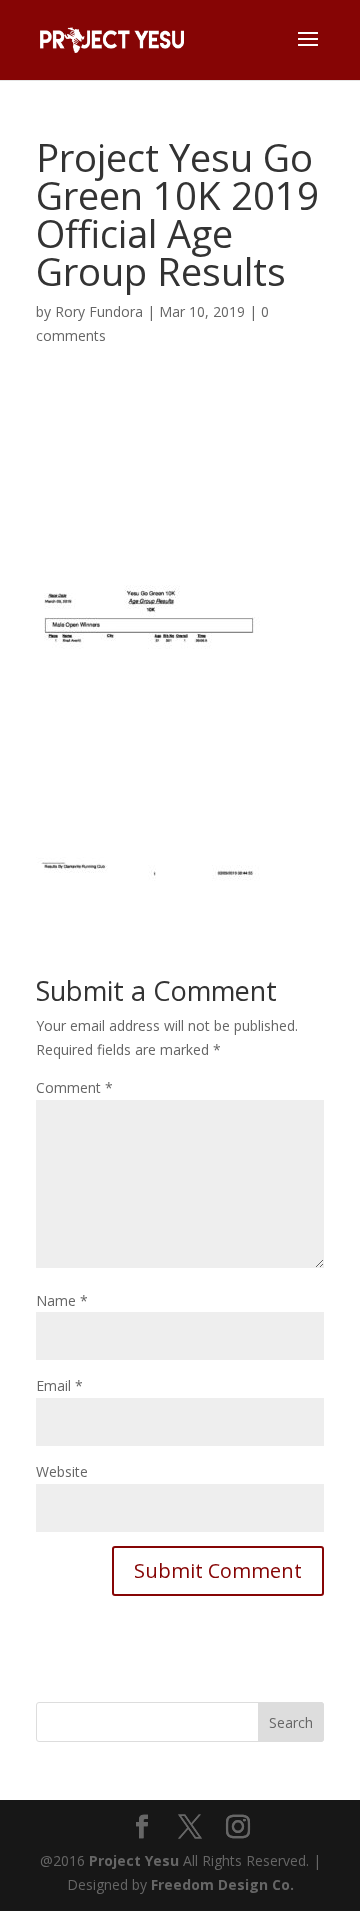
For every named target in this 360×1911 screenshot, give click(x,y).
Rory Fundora (99, 311)
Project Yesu (134, 1860)
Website (62, 1471)
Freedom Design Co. (222, 1884)
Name (62, 1300)
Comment (74, 1087)
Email (59, 1385)
